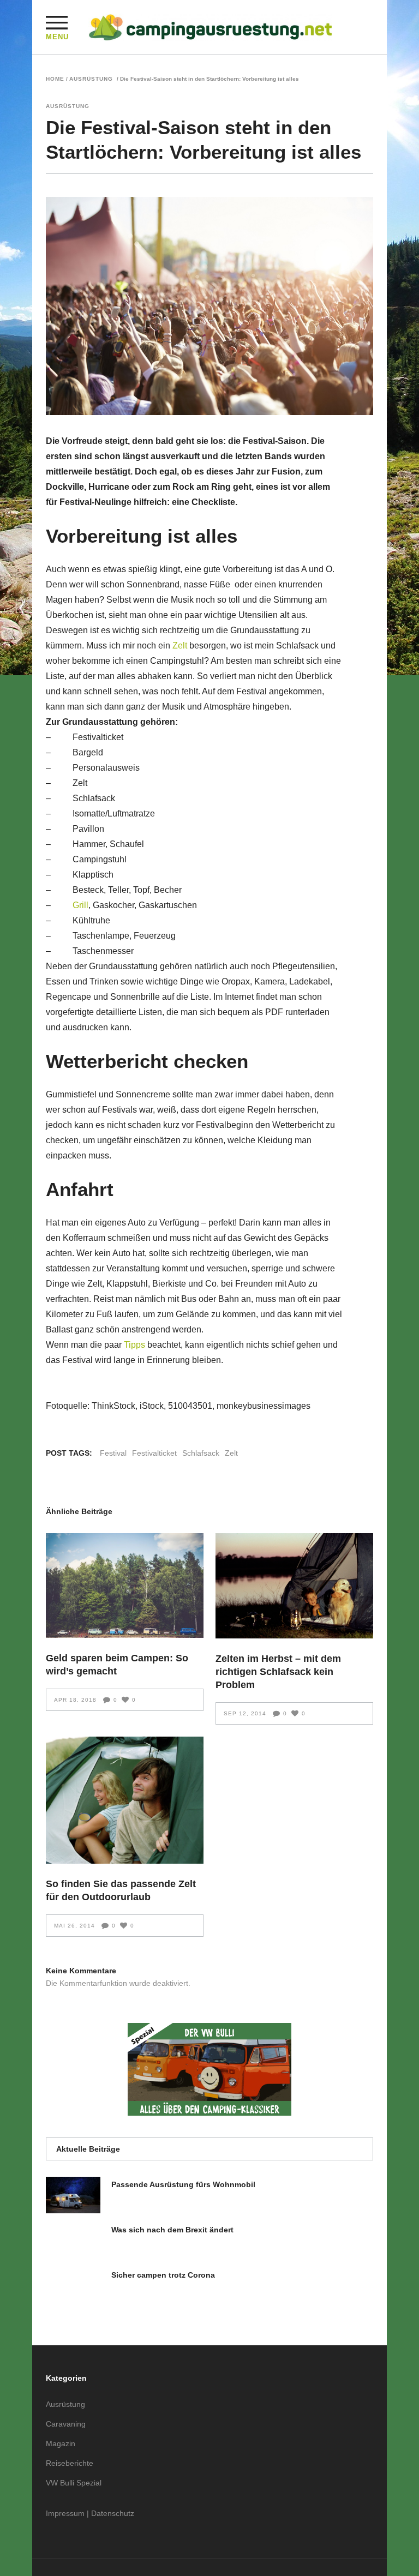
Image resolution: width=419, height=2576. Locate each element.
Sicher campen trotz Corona (163, 2275)
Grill (80, 905)
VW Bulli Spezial (74, 2483)
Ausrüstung (91, 79)
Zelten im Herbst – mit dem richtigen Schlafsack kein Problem (278, 1672)
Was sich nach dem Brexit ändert (172, 2230)
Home (55, 79)
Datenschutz (113, 2513)
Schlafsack (201, 1453)
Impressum (65, 2513)
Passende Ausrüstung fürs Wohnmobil (183, 2184)
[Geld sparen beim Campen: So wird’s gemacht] (125, 1586)
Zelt (180, 645)
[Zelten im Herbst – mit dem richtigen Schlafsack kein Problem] (294, 1586)
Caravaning (66, 2424)
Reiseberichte (70, 2463)
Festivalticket (154, 1453)
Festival (113, 1453)
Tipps (134, 1345)
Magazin (61, 2443)
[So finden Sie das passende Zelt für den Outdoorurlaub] (125, 1800)
